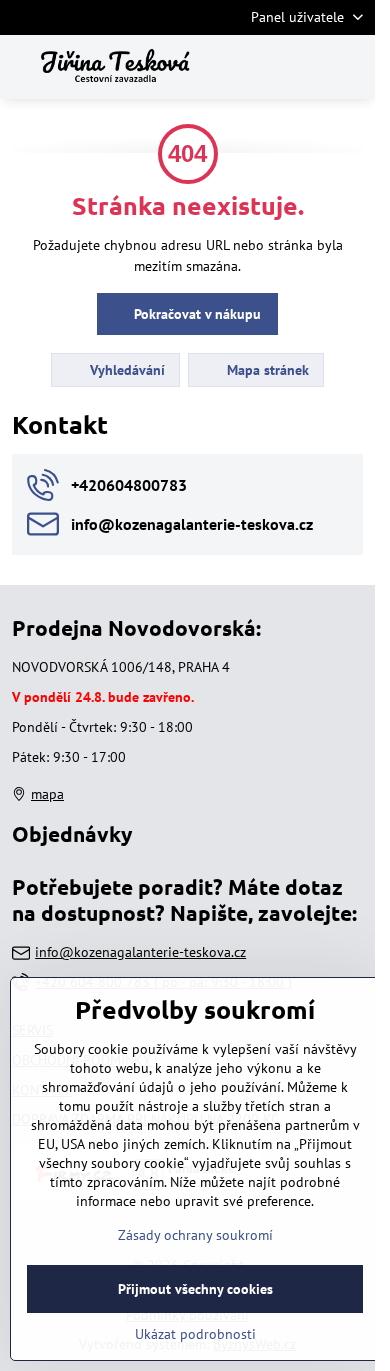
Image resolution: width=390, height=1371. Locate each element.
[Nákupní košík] (303, 67)
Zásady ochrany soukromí (195, 1235)
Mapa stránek (266, 370)
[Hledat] (255, 67)
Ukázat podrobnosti (195, 1334)
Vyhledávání (125, 370)
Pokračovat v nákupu (195, 314)
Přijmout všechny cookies (195, 1289)
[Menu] (351, 67)
